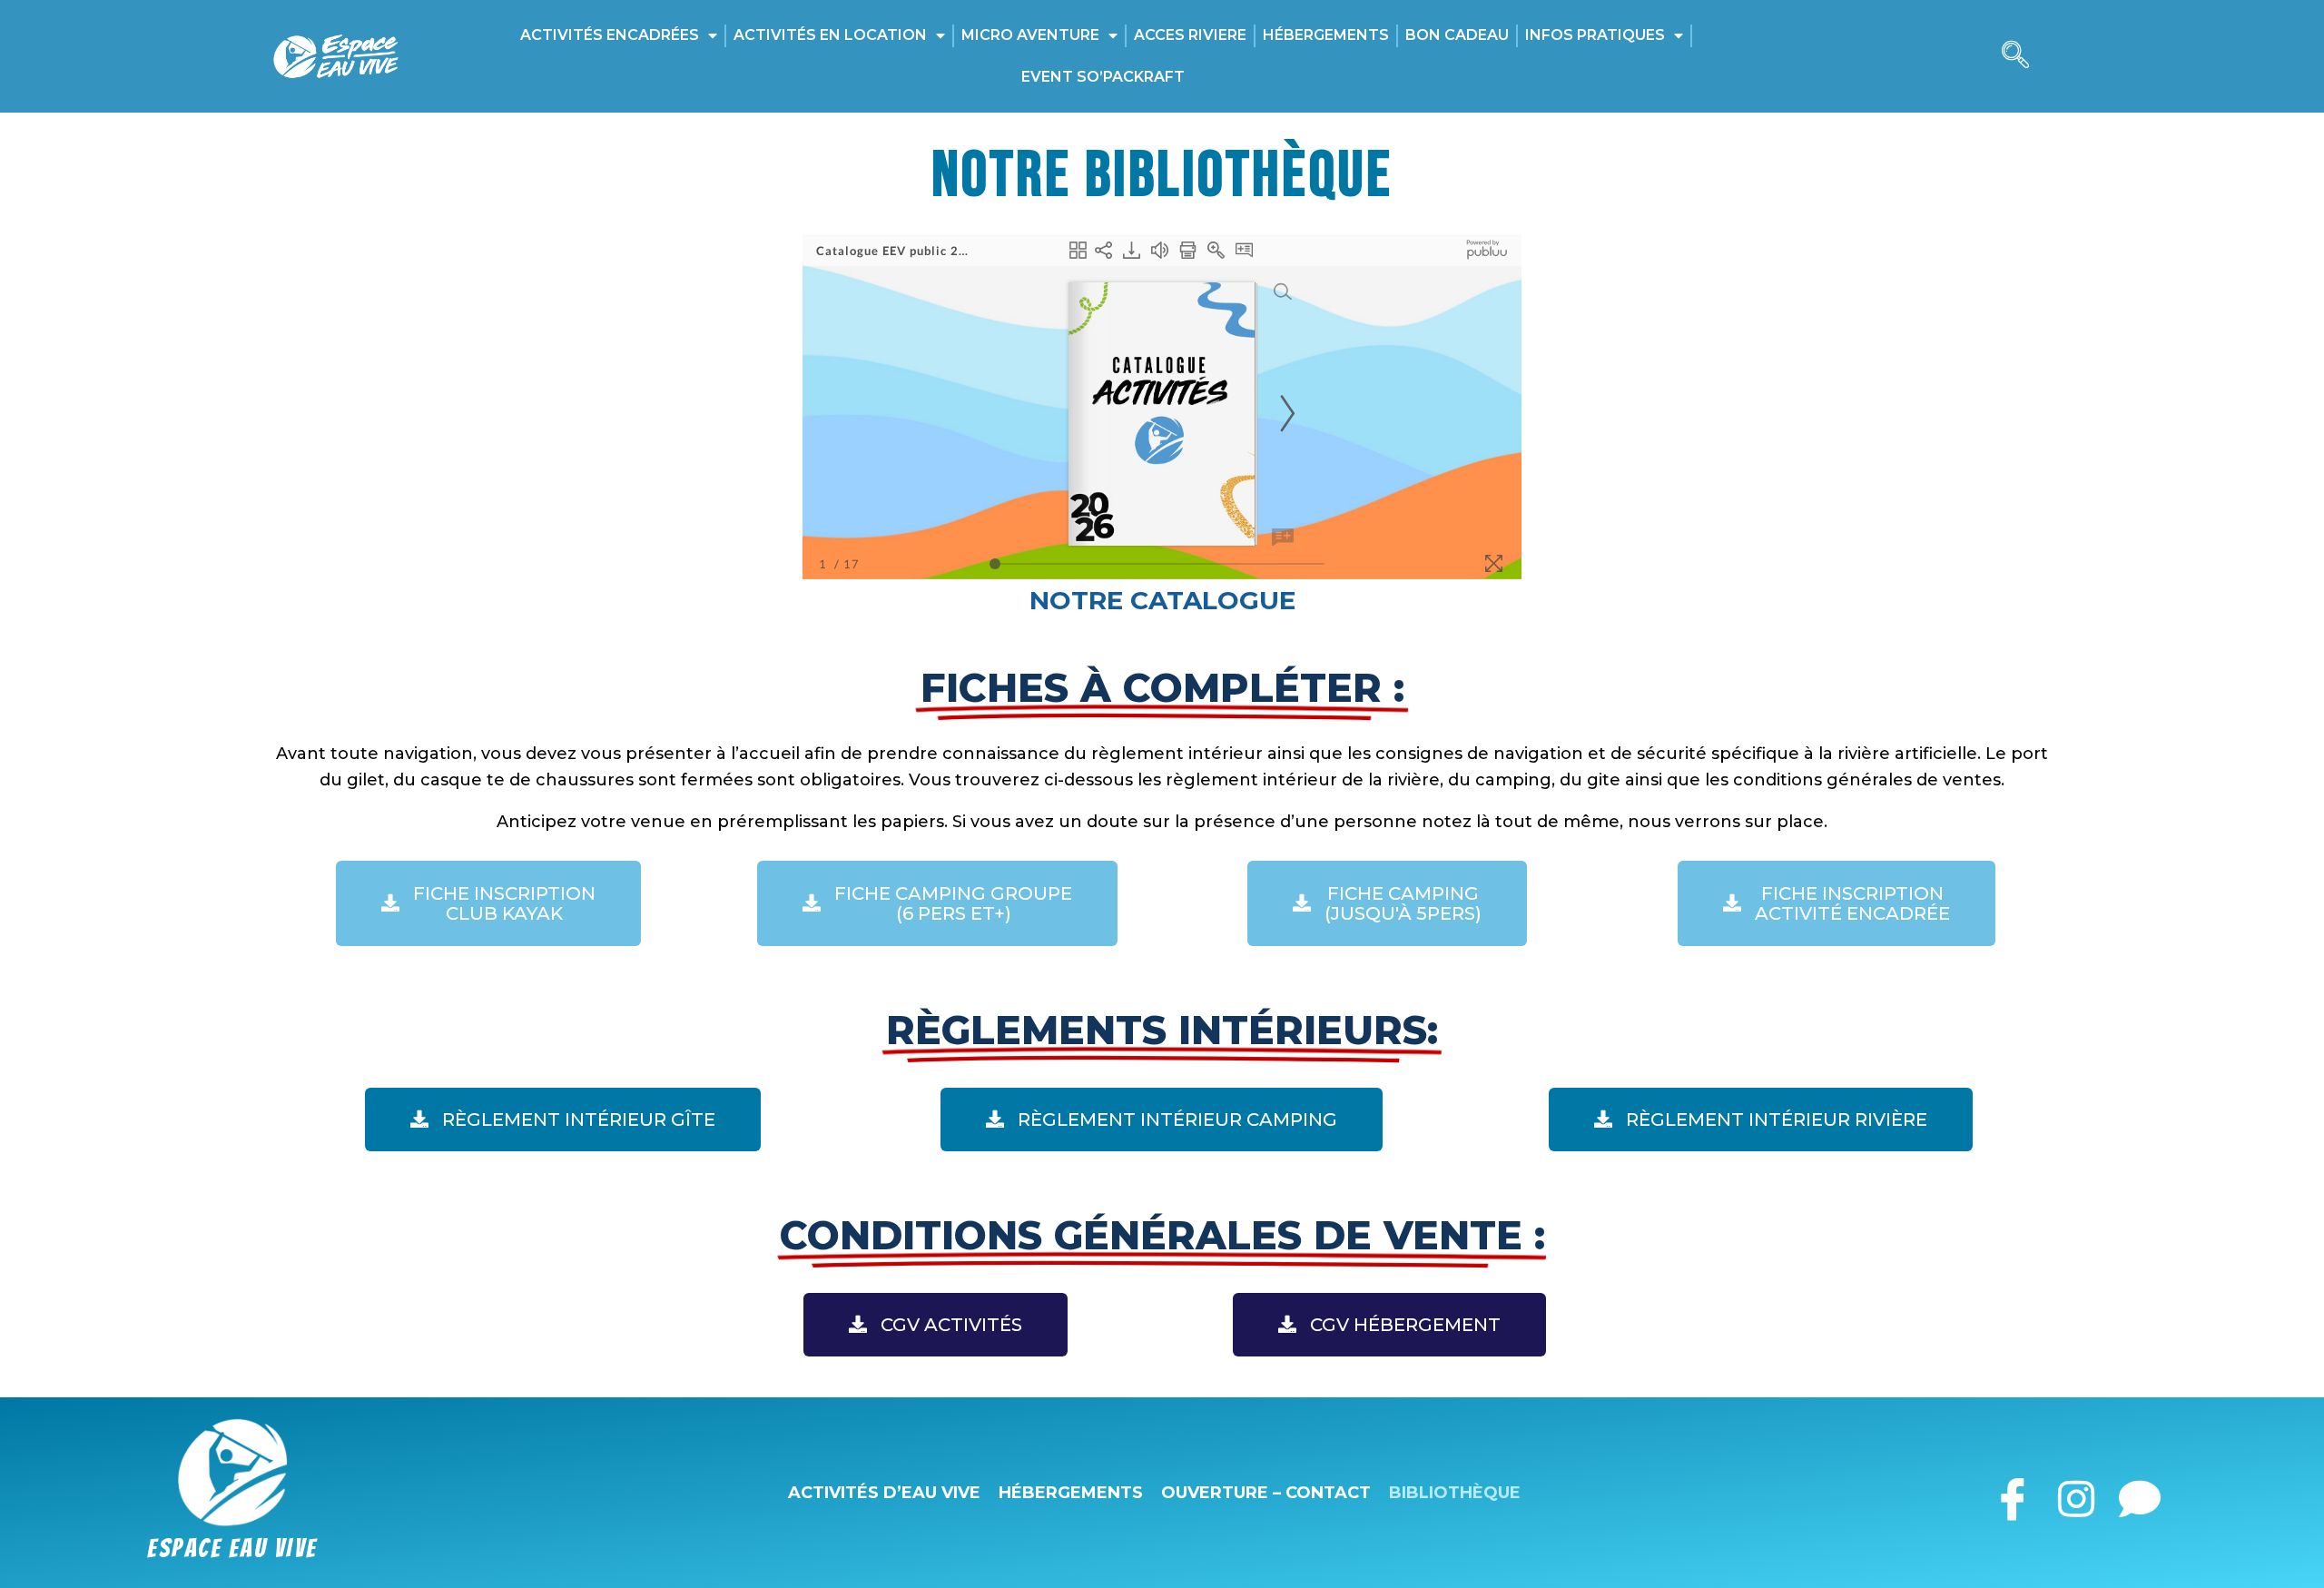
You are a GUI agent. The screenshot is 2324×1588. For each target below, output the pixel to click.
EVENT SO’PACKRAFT (1103, 77)
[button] (2015, 56)
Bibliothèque (1455, 1493)
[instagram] (2076, 1492)
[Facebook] (2012, 1492)
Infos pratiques (1595, 35)
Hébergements (1326, 35)
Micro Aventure (1030, 35)
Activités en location (830, 35)
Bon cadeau (1457, 35)
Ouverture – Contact (1266, 1493)
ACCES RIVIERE (1190, 35)
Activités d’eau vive (884, 1493)
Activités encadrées (610, 35)
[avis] (2139, 1492)
